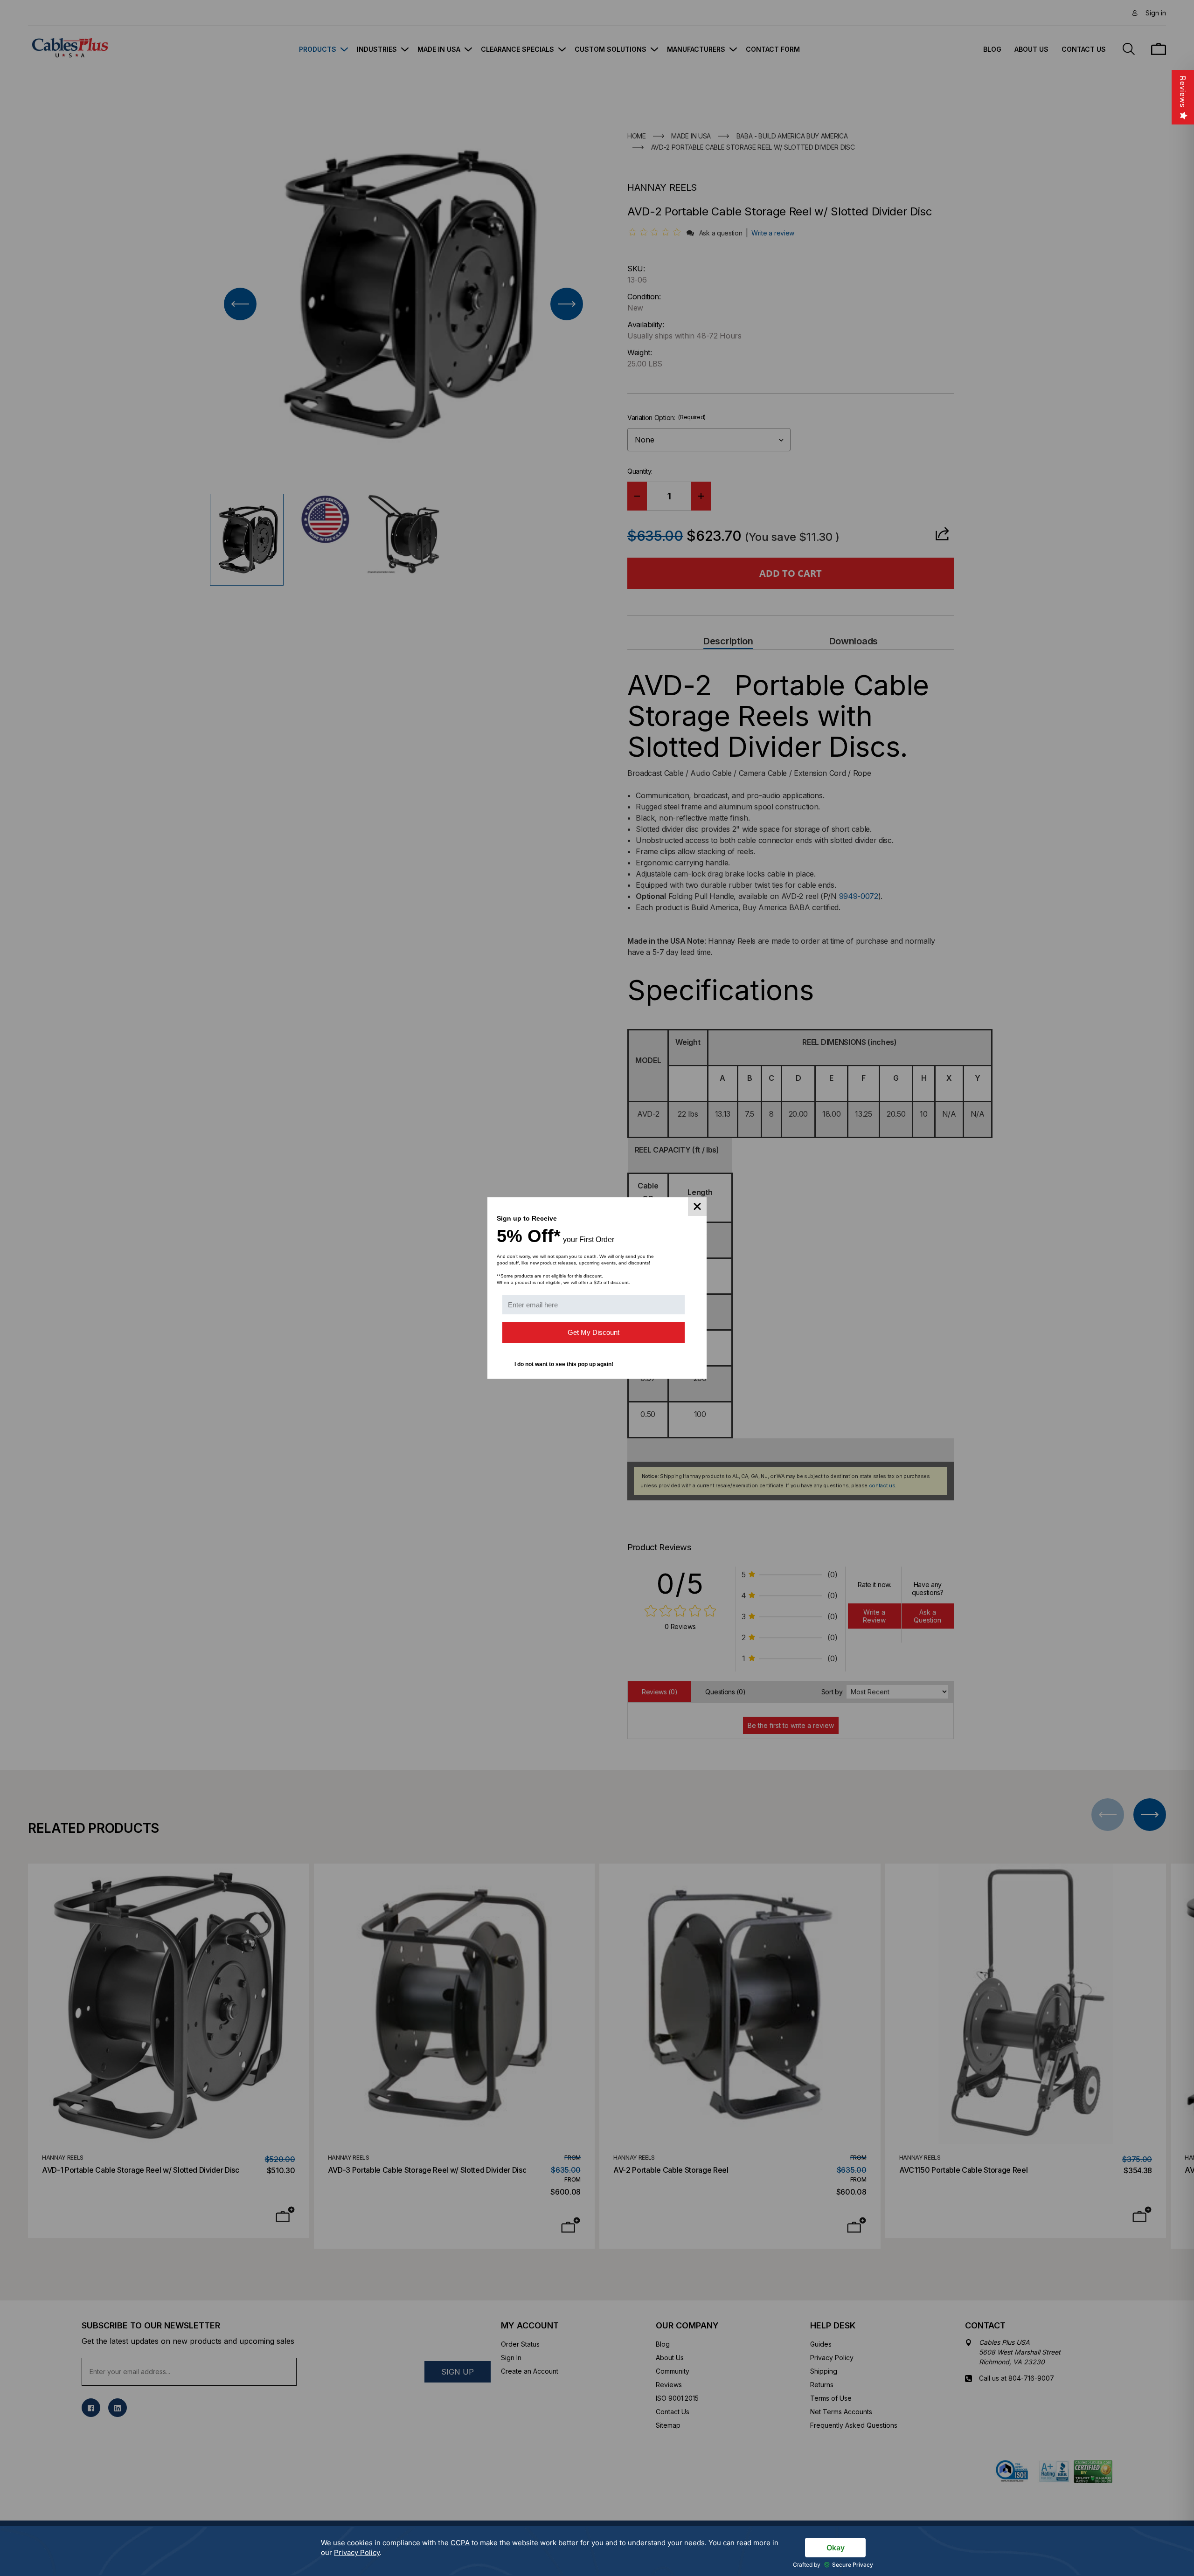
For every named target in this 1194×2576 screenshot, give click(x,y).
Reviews (1183, 92)
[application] (597, 2551)
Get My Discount (594, 1332)
